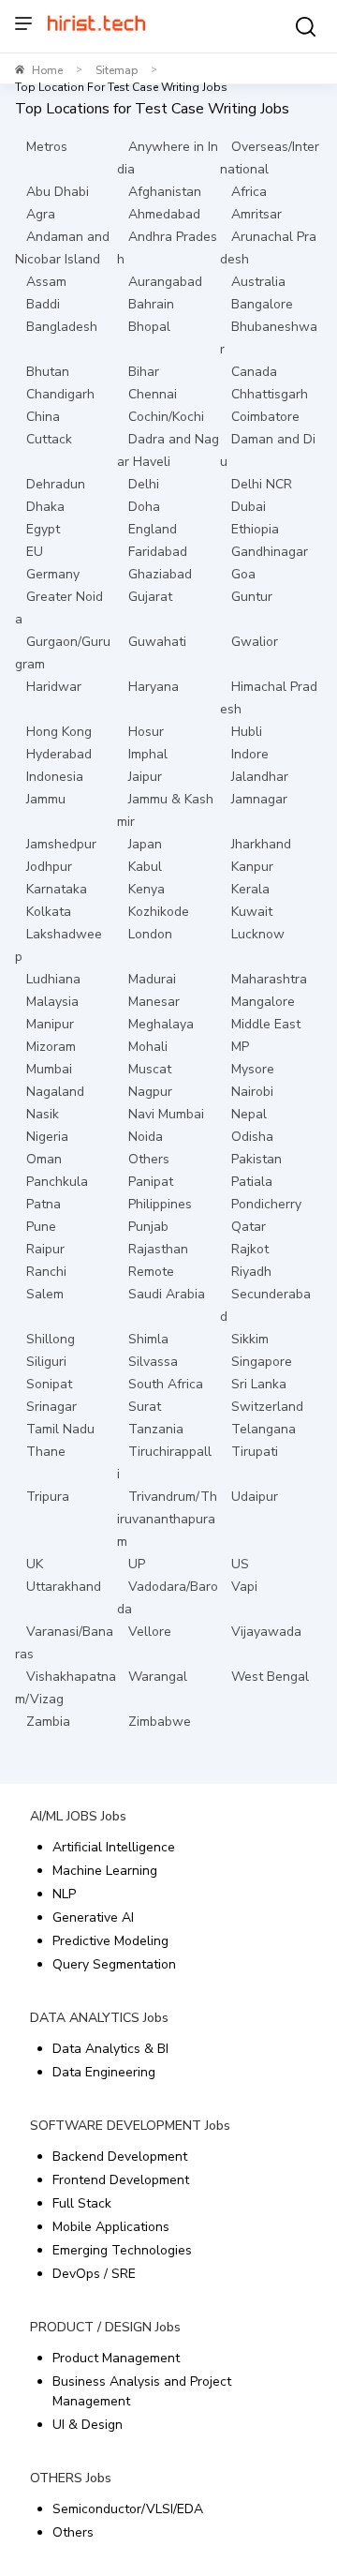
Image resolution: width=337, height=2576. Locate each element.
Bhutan (48, 372)
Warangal (158, 1677)
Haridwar (54, 687)
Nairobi (252, 1092)
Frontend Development (121, 2180)
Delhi (144, 484)
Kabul (145, 867)
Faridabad (158, 552)
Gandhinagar (270, 552)
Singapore (262, 1362)
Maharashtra (269, 979)
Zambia (48, 1722)
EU (35, 552)
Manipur (50, 1024)
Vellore (150, 1632)
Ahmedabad (164, 214)
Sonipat (49, 1384)
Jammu (46, 799)
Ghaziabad (160, 574)
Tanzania (156, 1429)
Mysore (253, 1069)
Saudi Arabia (167, 1294)
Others (149, 1159)
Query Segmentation (114, 1964)
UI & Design (88, 2425)
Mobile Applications (111, 2227)
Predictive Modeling (110, 1941)
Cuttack (49, 439)
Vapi (244, 1587)
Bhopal (149, 327)
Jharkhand (261, 844)
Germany (53, 574)
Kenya (147, 889)
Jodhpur (49, 867)
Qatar (249, 1227)
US (240, 1564)
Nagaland (55, 1092)
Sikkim (250, 1339)
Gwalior (255, 642)
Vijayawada (266, 1632)
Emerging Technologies (122, 2250)
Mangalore (263, 1002)
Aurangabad (165, 282)
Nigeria (47, 1137)
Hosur (146, 732)
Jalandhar (260, 777)
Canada (254, 372)
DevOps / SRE (94, 2274)
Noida (146, 1137)
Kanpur (252, 867)
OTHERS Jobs (71, 2478)
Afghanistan (165, 192)
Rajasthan (158, 1249)
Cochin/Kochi (166, 417)
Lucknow (258, 934)
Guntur (252, 597)
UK (35, 1564)
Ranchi (46, 1272)
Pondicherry (266, 1204)
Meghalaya (161, 1024)
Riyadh (251, 1272)
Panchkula (57, 1182)
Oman (44, 1159)
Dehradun (56, 484)
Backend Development (120, 2157)
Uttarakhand (64, 1587)
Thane (46, 1452)
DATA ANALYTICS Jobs (99, 2018)
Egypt (43, 529)
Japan (145, 844)
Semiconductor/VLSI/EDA (128, 2509)
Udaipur (255, 1497)
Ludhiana (53, 979)
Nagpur (150, 1092)
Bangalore (262, 304)
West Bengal (270, 1677)
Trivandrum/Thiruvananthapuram (167, 1519)
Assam (46, 282)
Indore (250, 754)
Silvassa (153, 1362)
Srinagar (51, 1407)
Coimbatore (265, 417)
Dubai (249, 507)
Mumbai (49, 1069)
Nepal (249, 1114)
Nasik (43, 1114)
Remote (151, 1272)
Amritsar (256, 214)
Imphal (148, 754)
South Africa (166, 1384)
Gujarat (150, 597)
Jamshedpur (61, 844)
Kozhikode (159, 912)
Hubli (247, 732)
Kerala (250, 889)
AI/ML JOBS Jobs (78, 1816)
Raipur (45, 1249)
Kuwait (252, 912)
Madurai (152, 979)
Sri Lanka (259, 1384)
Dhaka (45, 507)
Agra (41, 214)
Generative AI (93, 1917)
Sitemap (117, 70)
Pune (41, 1227)
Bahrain (151, 304)
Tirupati (255, 1452)
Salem (45, 1294)
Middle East (266, 1024)
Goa (243, 574)
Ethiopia (255, 529)
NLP (64, 1894)
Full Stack (82, 2203)
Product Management (116, 2358)
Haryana (154, 687)
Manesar (154, 1002)
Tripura (48, 1497)
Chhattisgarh (270, 394)
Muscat (150, 1069)
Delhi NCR (262, 484)
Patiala (252, 1182)
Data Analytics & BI (110, 2049)
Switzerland (267, 1407)
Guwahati (157, 642)
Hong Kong (59, 732)
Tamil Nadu (60, 1429)
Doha (144, 507)
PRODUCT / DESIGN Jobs (105, 2327)
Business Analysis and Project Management (142, 2391)
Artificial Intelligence (114, 1847)
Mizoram (51, 1047)
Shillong (51, 1339)
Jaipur (145, 777)
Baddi (43, 304)
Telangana (264, 1429)
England (153, 529)
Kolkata (49, 912)
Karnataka (57, 889)
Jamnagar (259, 799)
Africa (249, 192)
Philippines (160, 1204)
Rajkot (250, 1249)
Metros (47, 147)
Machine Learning (105, 1871)
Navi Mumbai (166, 1114)
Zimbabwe (160, 1722)
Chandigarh (60, 394)
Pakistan (256, 1159)
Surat (145, 1407)
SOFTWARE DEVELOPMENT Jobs (130, 2126)
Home (47, 70)
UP (137, 1564)
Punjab (148, 1227)
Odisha (252, 1137)
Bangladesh (62, 327)
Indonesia (55, 777)
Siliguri (46, 1362)
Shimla (148, 1339)
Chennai (153, 394)
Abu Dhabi (58, 192)
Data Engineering (104, 2072)
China (43, 417)
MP (240, 1047)
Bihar (144, 372)
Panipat (151, 1182)
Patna (44, 1204)
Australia (258, 282)
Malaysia (52, 1002)
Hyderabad (59, 754)
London (150, 934)
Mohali (148, 1047)
